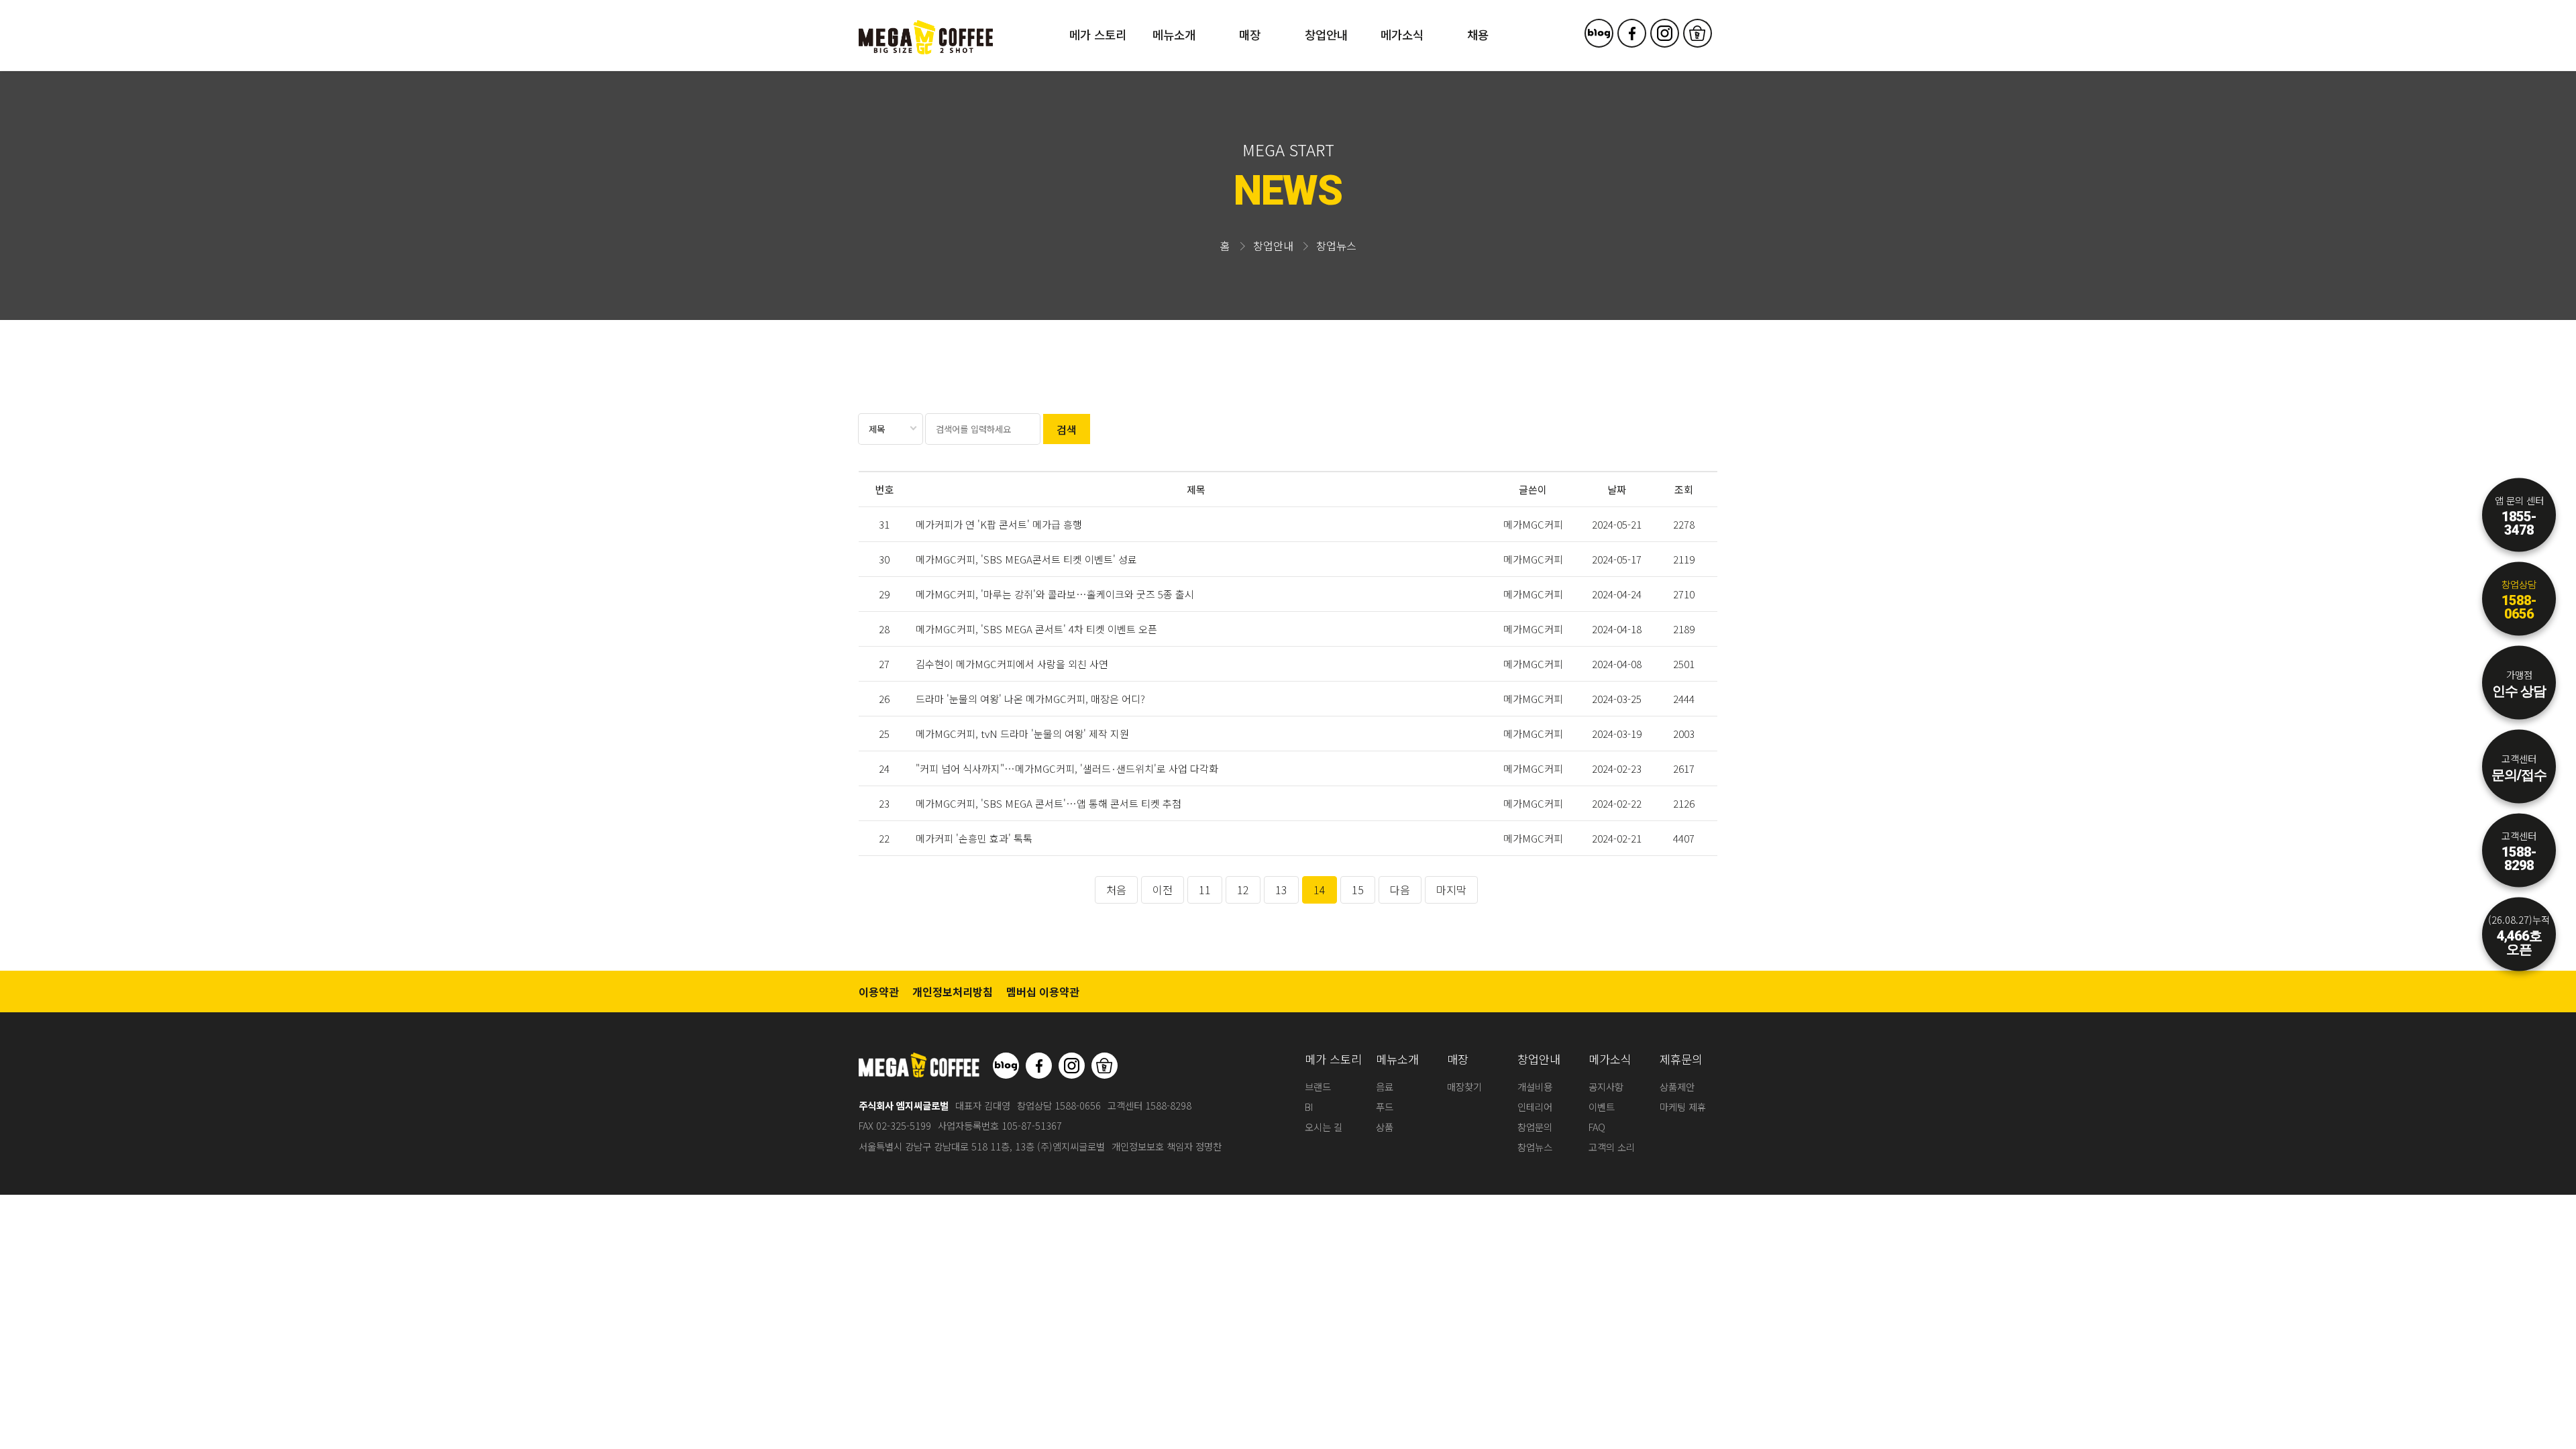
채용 (1478, 35)
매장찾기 (1464, 1086)
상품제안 (1677, 1086)
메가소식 (1402, 35)
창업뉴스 (1535, 1147)
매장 (1250, 35)
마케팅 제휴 (1683, 1107)
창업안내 (1326, 35)
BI (1309, 1107)
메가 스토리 (1098, 35)
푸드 (1385, 1107)
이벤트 (1602, 1107)
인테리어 (1535, 1107)
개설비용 (1535, 1086)
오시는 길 (1324, 1127)
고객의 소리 (1612, 1147)
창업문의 (1535, 1127)
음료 (1385, 1086)
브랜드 (1318, 1086)
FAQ (1597, 1127)
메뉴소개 (1174, 35)
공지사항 (1606, 1086)
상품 (1385, 1127)
